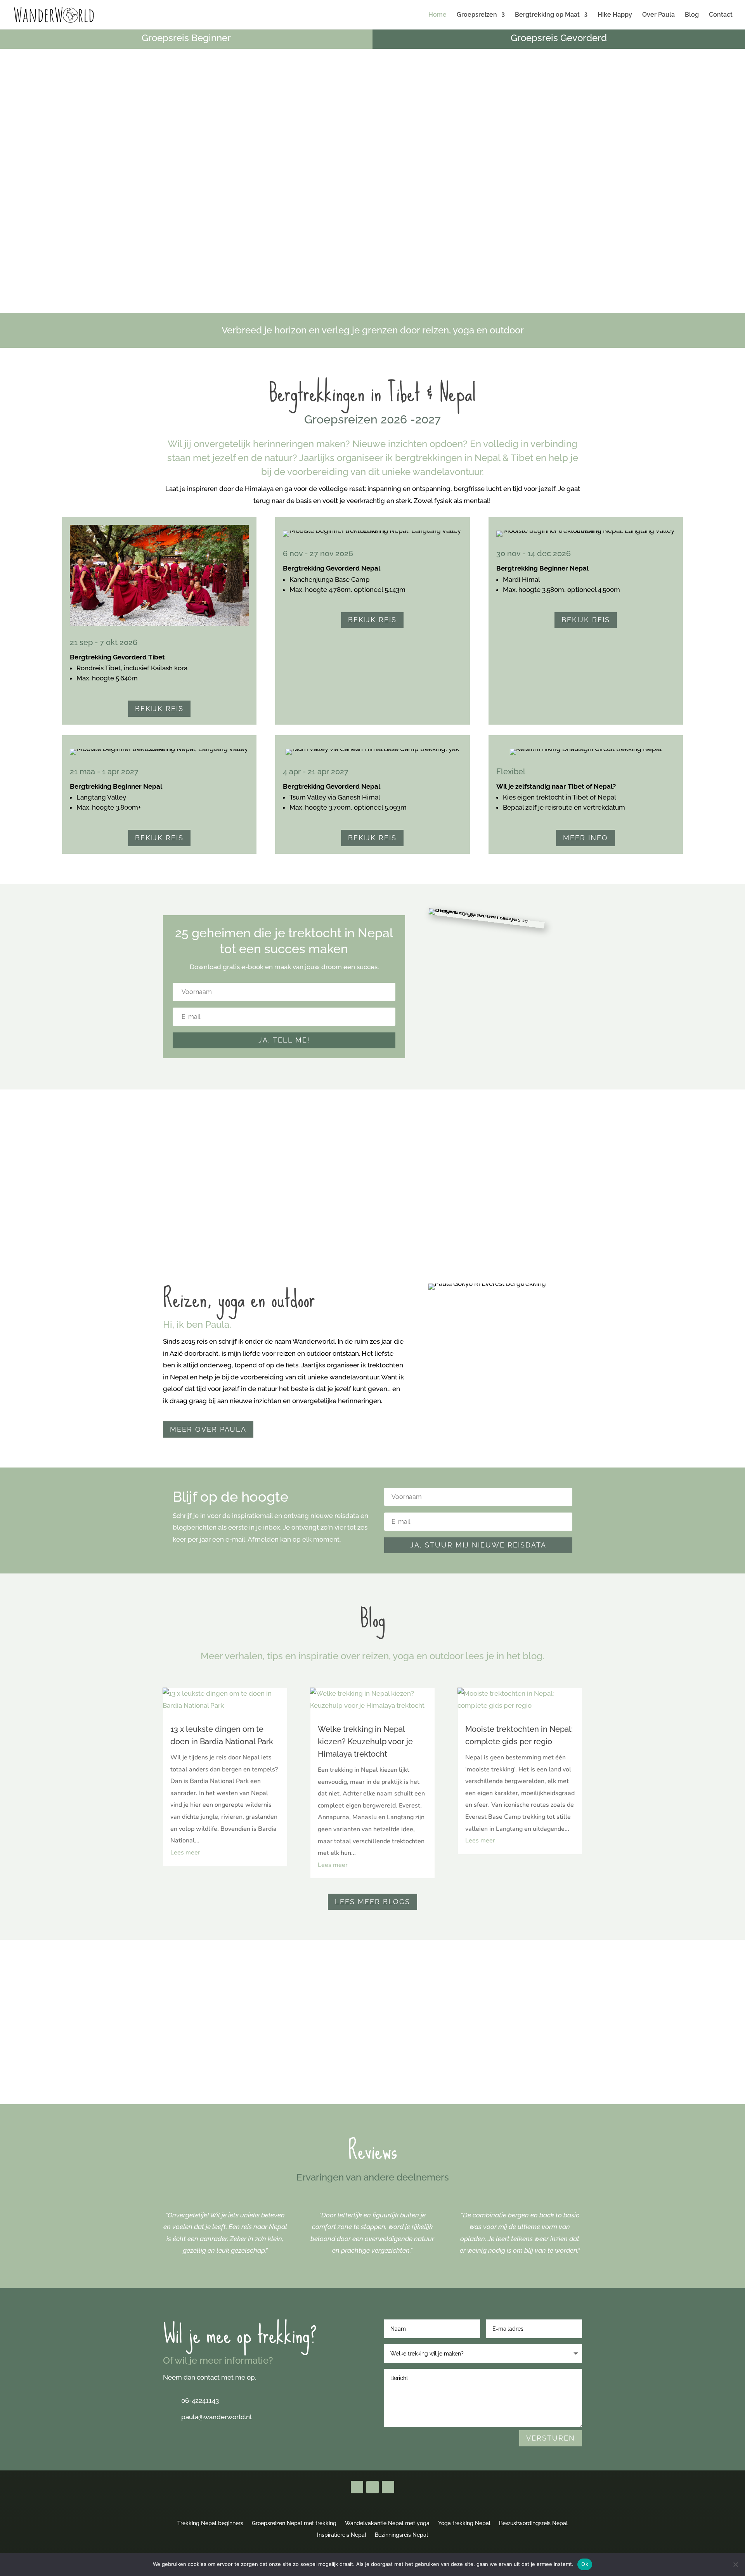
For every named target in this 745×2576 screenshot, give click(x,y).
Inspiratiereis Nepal (342, 2535)
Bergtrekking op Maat (547, 15)
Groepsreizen (477, 15)
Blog (692, 15)
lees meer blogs (372, 1902)
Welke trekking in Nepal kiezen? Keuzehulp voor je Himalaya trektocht (365, 1742)
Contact (721, 15)
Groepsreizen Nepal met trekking (294, 2523)
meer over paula (208, 1429)
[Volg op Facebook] (357, 2487)
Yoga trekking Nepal (464, 2523)
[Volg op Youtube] (372, 2487)
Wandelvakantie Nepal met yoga (387, 2523)
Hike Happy (615, 15)
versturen (551, 2438)
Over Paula (658, 15)
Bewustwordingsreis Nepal (533, 2523)
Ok (585, 2564)
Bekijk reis (159, 709)
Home (437, 15)
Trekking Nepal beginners (210, 2523)
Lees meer (185, 1853)
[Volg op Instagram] (388, 2487)
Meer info (586, 838)
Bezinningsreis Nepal (401, 2535)
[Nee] (735, 2564)
